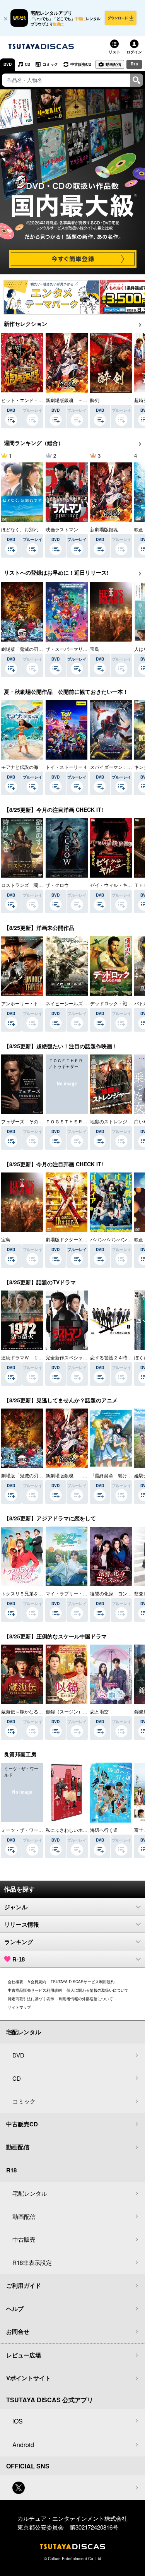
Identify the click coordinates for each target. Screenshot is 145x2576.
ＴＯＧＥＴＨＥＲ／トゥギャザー (80, 1121)
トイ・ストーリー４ (67, 767)
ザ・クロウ (57, 885)
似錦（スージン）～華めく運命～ (80, 1711)
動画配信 (113, 64)
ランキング (19, 1942)
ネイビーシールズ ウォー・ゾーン (83, 1003)
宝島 (95, 649)
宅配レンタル (30, 2193)
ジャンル (16, 1907)
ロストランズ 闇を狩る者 (29, 885)
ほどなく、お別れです (24, 529)
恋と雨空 (99, 1711)
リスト (114, 52)
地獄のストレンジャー (113, 1121)
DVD (8, 64)
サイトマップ (19, 2007)
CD (27, 64)
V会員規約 (37, 1982)
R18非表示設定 (32, 2262)
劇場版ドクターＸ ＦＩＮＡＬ (78, 1239)
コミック (50, 64)
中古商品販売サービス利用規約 (35, 1990)
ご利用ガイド (24, 2285)
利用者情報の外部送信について (86, 1999)
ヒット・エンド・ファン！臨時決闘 (38, 400)
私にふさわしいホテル (69, 1830)
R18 (134, 64)
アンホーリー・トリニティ (29, 1003)
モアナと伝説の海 (20, 767)
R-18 (19, 1959)
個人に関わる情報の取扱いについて (97, 1990)
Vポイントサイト (28, 2378)
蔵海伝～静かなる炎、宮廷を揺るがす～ (43, 1711)
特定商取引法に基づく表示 (31, 1999)
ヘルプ (15, 2309)
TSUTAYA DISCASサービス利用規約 (83, 1982)
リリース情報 (22, 1925)
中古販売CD (81, 64)
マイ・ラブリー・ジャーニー (76, 1593)
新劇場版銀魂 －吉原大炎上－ (78, 400)
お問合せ (18, 2331)
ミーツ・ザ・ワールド (24, 1830)
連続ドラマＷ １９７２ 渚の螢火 (38, 1357)
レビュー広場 (24, 2355)
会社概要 (15, 1982)
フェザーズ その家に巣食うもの (36, 1121)
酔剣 (95, 400)
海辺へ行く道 (104, 1830)
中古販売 (24, 2239)
